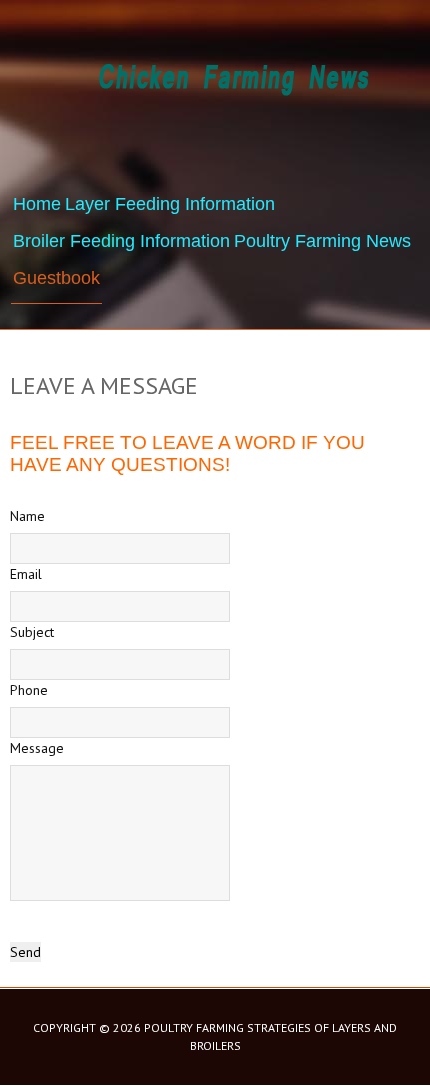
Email (26, 574)
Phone (29, 690)
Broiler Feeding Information (121, 241)
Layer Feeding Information (170, 204)
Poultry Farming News (322, 241)
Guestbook (56, 278)
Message (37, 748)
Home (37, 204)
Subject (32, 632)
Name (27, 516)
